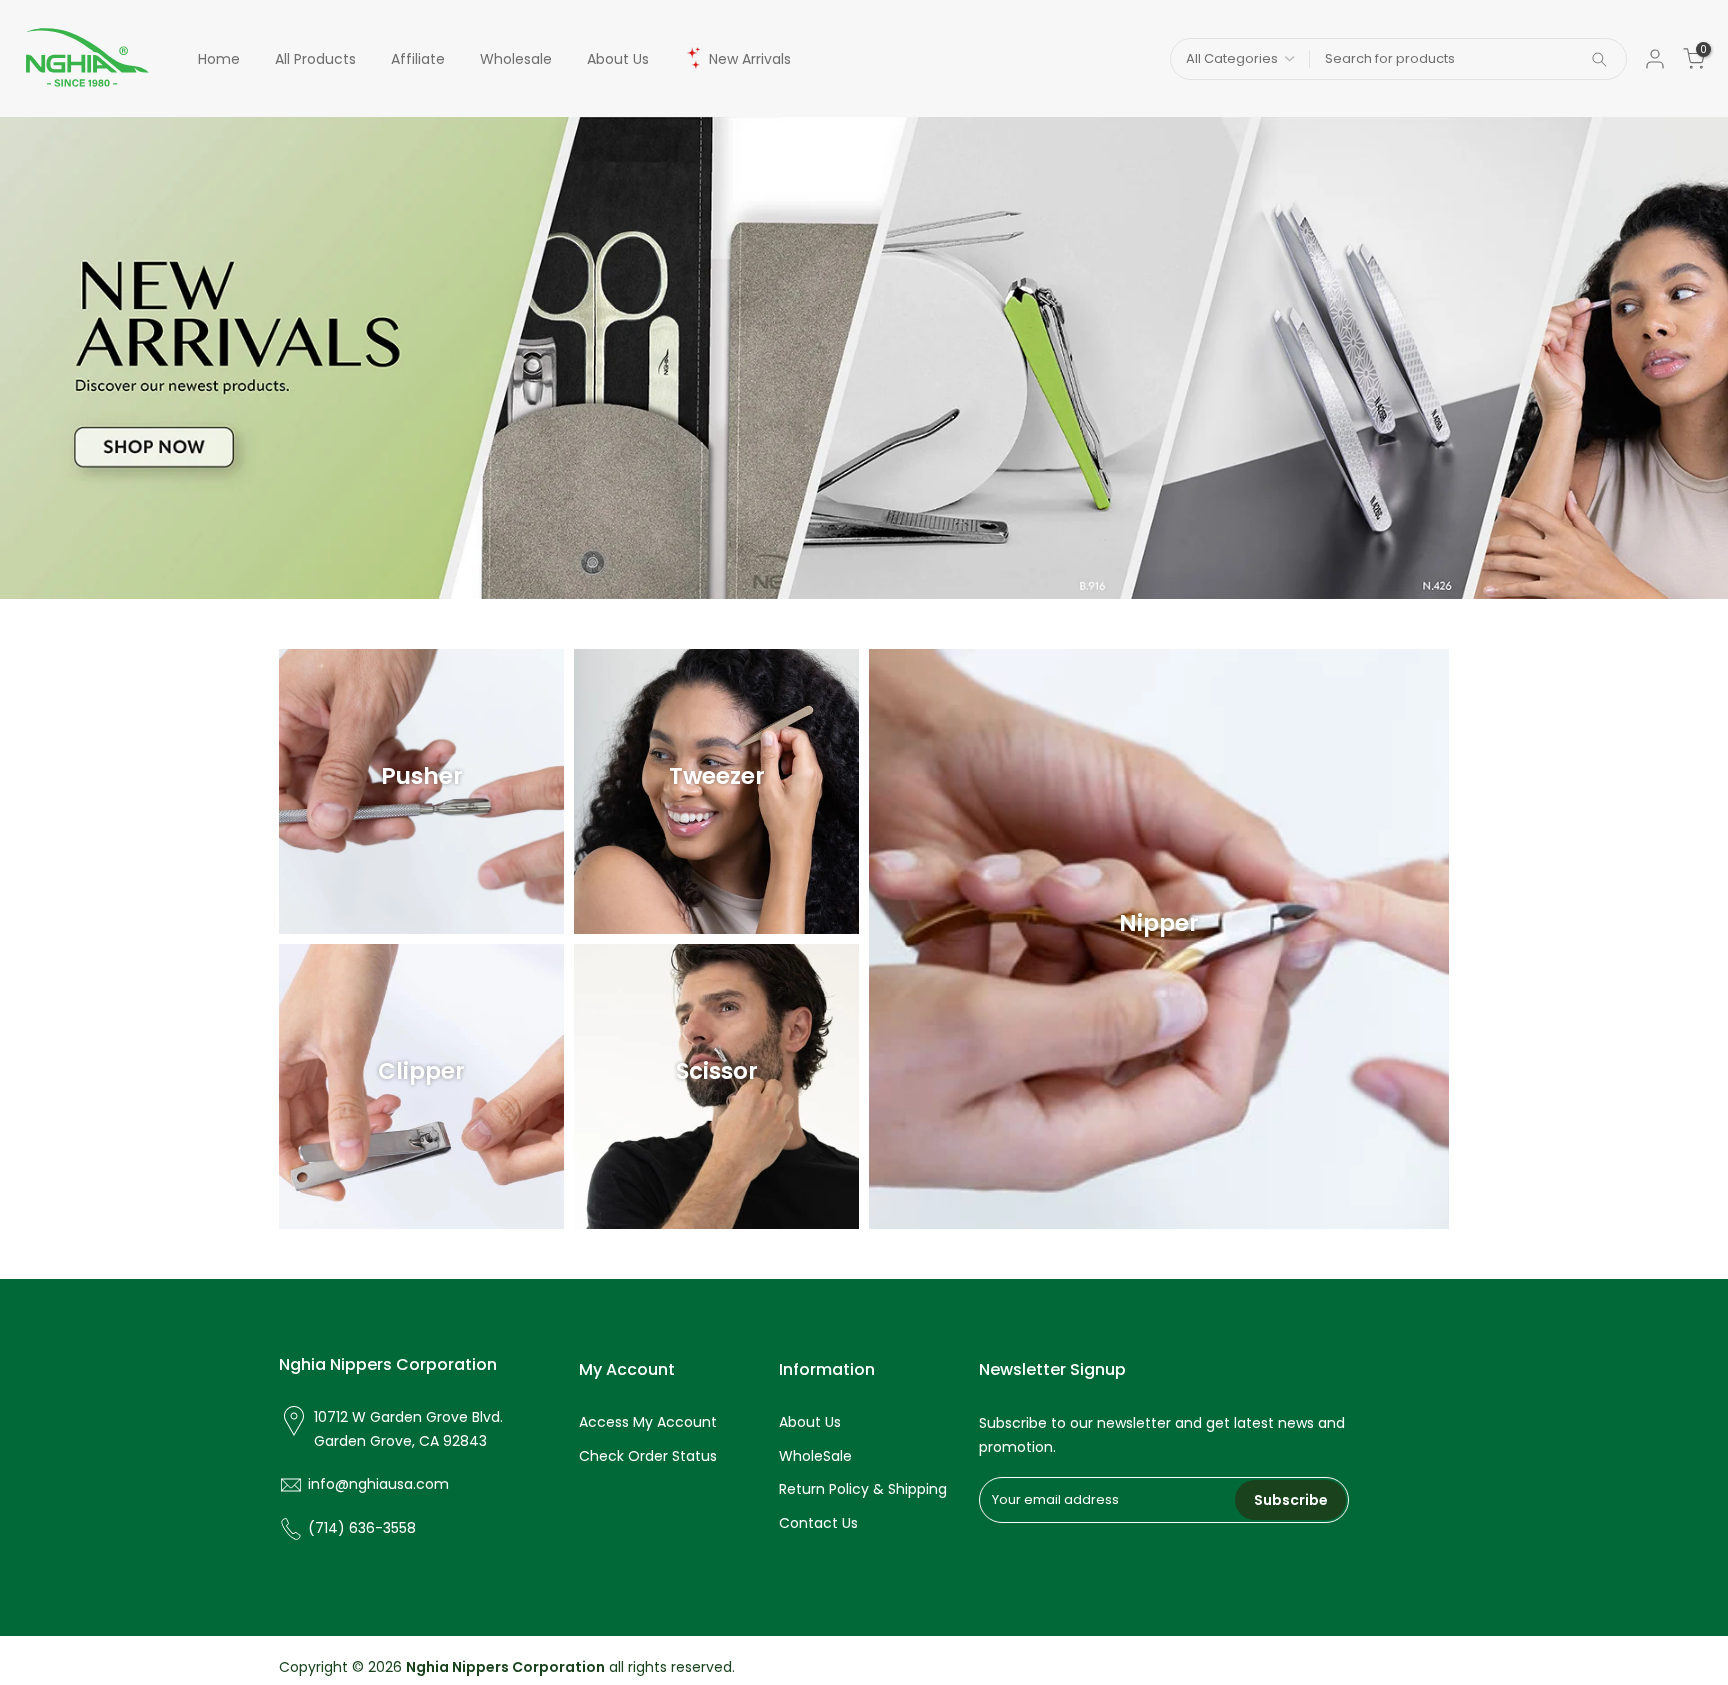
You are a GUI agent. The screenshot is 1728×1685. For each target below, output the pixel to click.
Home (219, 59)
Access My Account (648, 1422)
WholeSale (815, 1456)
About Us (618, 59)
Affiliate (418, 59)
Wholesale (516, 59)
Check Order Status (648, 1456)
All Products (315, 59)
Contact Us (818, 1523)
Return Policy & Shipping (863, 1489)
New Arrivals (750, 59)
